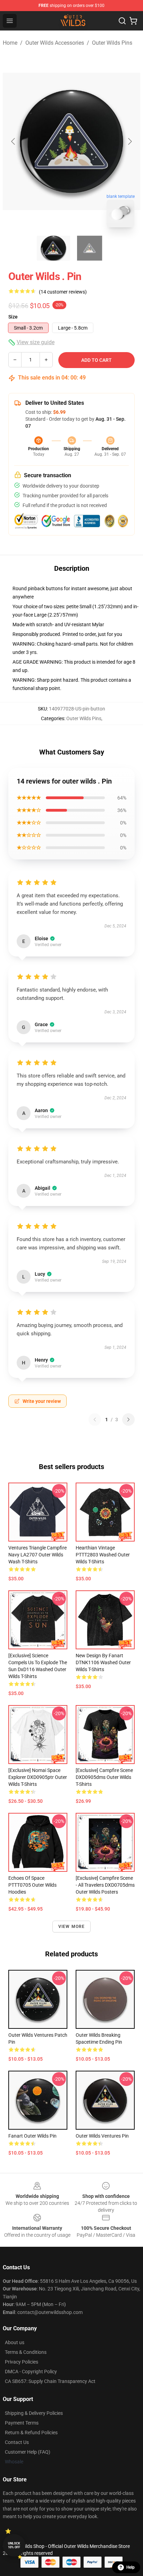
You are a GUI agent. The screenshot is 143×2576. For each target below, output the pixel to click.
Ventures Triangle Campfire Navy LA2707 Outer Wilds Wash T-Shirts (37, 1555)
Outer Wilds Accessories (55, 43)
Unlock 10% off (14, 2545)
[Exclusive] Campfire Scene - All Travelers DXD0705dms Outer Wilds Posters (105, 1885)
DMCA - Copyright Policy (31, 2372)
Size (13, 317)
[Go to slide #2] (90, 248)
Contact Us (17, 2442)
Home (10, 43)
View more (72, 1927)
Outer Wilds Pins (112, 43)
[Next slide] (129, 141)
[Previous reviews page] (95, 1420)
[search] (122, 21)
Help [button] (131, 2567)
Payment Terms (22, 2423)
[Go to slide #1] (53, 248)
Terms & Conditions (26, 2352)
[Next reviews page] (128, 1420)
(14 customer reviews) (63, 292)
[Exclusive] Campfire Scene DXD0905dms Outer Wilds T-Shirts (104, 1777)
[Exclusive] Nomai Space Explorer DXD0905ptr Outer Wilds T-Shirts (38, 1777)
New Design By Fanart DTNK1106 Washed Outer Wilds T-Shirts (103, 1662)
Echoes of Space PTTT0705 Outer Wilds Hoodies (32, 1885)
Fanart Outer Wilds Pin (32, 2136)
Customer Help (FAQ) (28, 2452)
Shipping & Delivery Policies (34, 2413)
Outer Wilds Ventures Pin (102, 2136)
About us (15, 2342)
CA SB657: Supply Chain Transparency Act (50, 2381)
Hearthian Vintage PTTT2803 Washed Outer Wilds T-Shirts (103, 1555)
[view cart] (133, 21)
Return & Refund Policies (31, 2433)
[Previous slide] (14, 141)
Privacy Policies (22, 2362)
